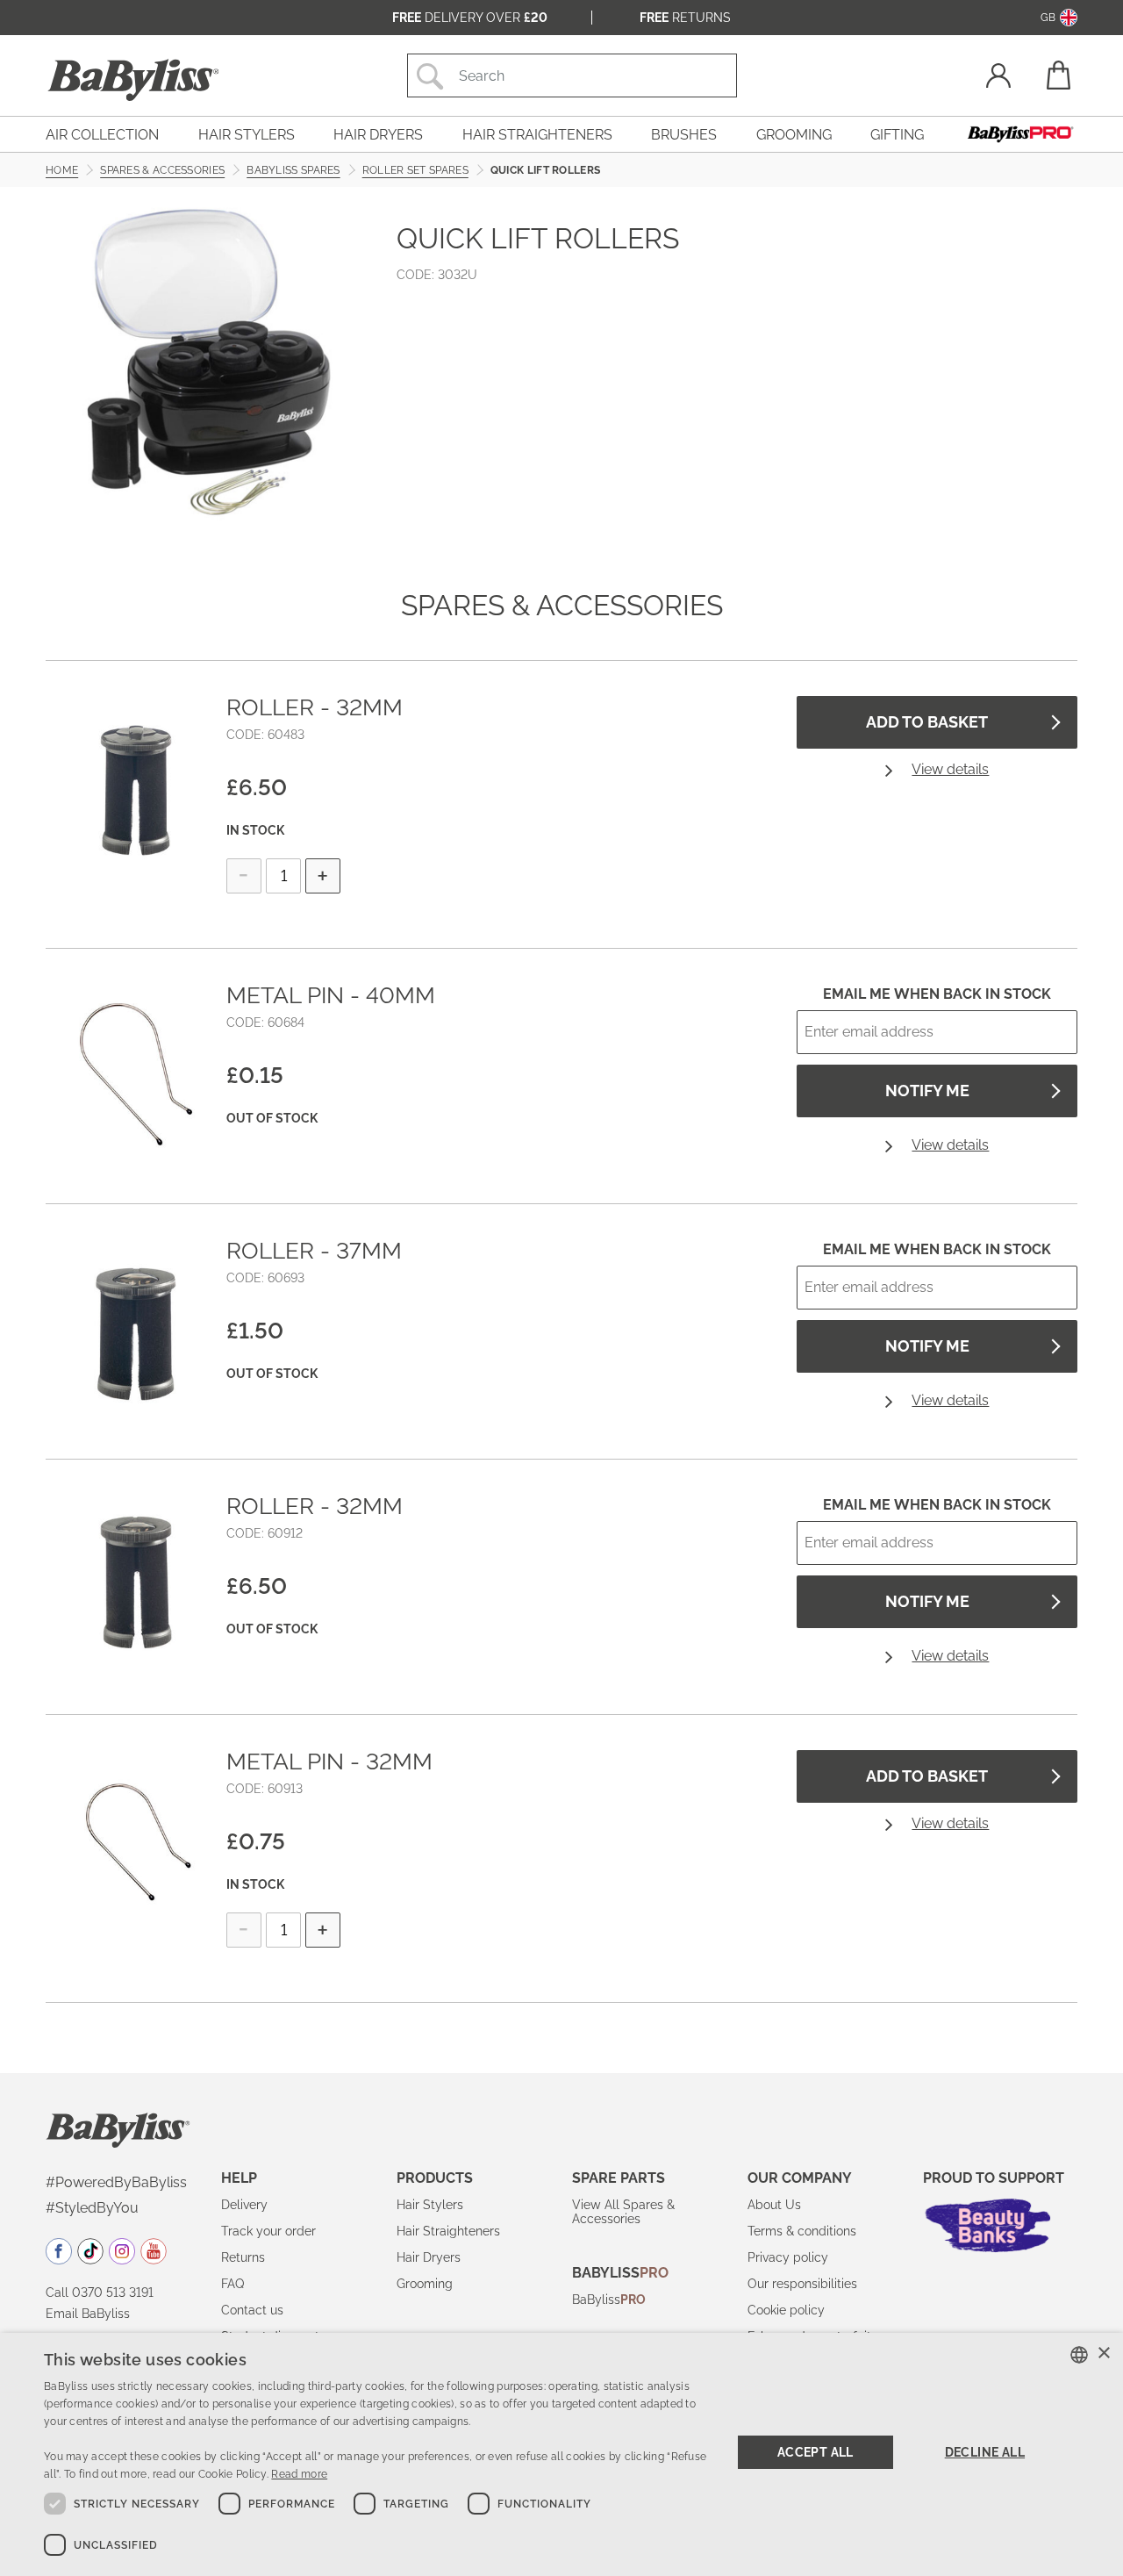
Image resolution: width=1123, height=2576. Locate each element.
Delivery (244, 2205)
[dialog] (561, 2454)
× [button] (1103, 2354)
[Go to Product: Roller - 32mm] (136, 786)
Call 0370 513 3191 (100, 2293)
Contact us (252, 2310)
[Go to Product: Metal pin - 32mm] (136, 1840)
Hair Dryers (429, 2257)
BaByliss (609, 2300)
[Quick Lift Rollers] (211, 362)
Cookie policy (786, 2310)
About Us (774, 2205)
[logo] (118, 2129)
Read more (299, 2474)
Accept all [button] (815, 2452)
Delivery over (470, 18)
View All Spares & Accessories (623, 2212)
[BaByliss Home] (133, 80)
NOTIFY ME (927, 1091)
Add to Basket (927, 722)
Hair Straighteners (448, 2231)
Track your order (268, 2231)
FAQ (232, 2284)
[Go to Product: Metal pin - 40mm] (136, 1073)
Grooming (425, 2284)
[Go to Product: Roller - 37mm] (136, 1329)
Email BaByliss (88, 2314)
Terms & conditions (802, 2231)
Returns (685, 18)
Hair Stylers (430, 2205)
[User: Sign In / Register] (998, 78)
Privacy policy (788, 2257)
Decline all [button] (985, 2452)
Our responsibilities (802, 2284)
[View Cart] (1057, 75)
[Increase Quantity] (323, 876)
